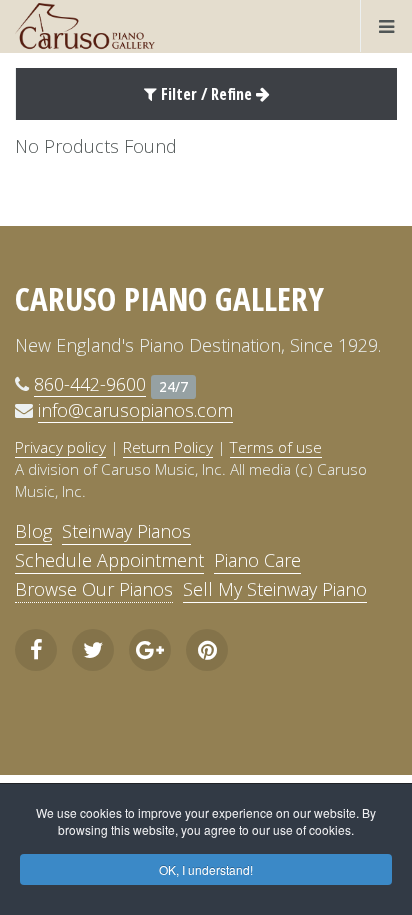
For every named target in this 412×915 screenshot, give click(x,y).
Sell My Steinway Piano (275, 589)
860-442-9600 (90, 384)
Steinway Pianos (126, 531)
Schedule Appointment (109, 560)
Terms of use (276, 447)
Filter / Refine (206, 94)
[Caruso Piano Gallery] (85, 26)
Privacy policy (60, 447)
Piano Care (257, 560)
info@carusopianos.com (135, 410)
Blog (33, 531)
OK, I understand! (206, 869)
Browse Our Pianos (94, 589)
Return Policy (168, 447)
